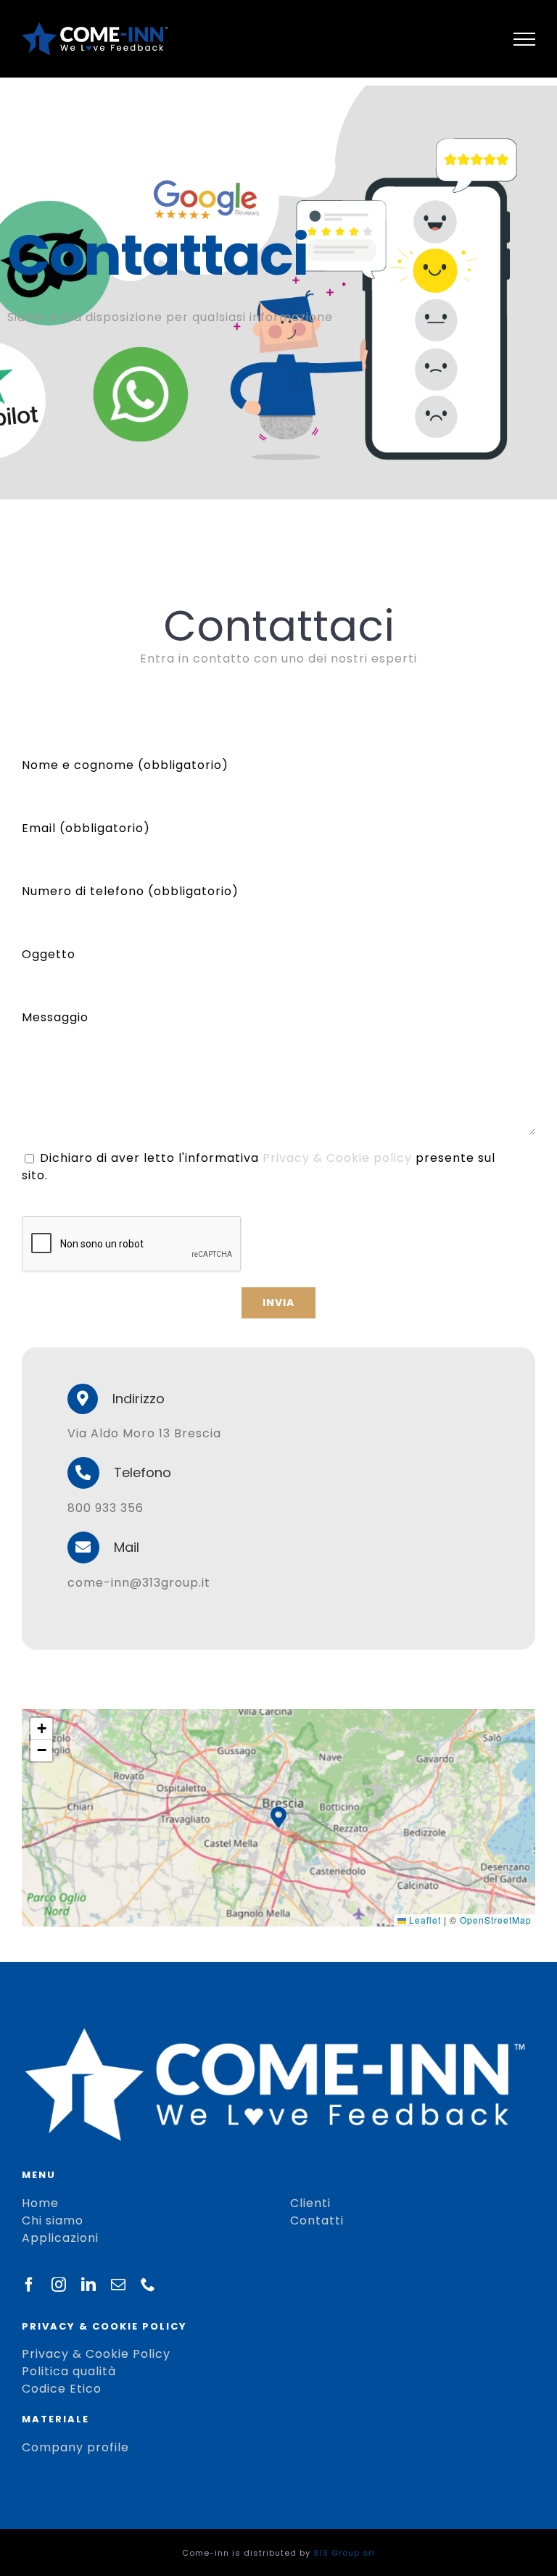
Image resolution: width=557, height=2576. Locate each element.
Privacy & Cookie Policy (96, 2354)
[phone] (148, 2285)
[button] (278, 1817)
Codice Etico (62, 2389)
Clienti (310, 2203)
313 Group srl (344, 2553)
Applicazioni (60, 2238)
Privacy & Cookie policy (337, 1158)
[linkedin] (89, 2285)
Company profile (75, 2447)
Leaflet (424, 1920)
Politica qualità (69, 2371)
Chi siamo (53, 2220)
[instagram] (59, 2285)
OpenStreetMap (496, 1920)
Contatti (317, 2220)
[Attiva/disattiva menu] (525, 39)
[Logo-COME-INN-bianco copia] (275, 2033)
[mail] (119, 2285)
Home (40, 2203)
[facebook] (29, 2285)
